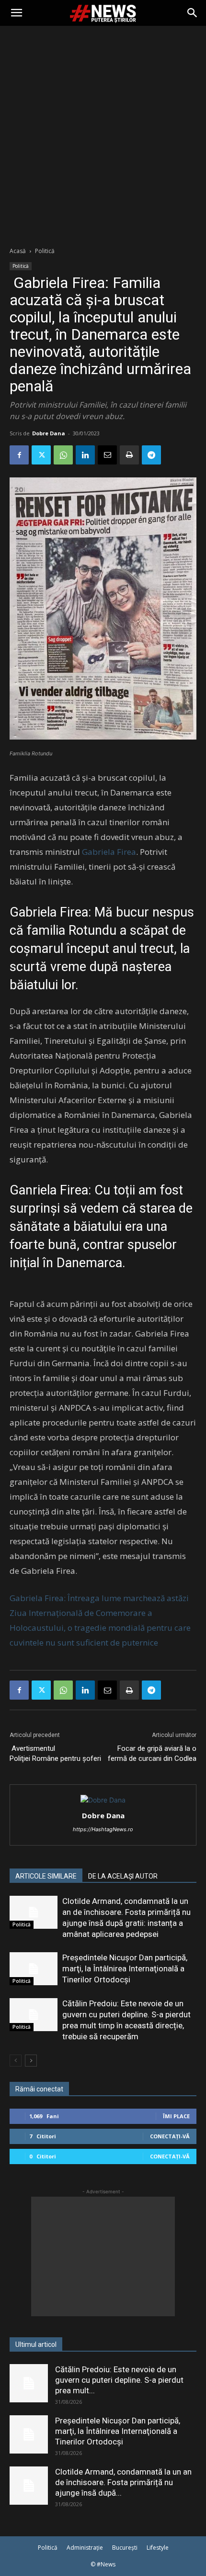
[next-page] (31, 2061)
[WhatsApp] (63, 455)
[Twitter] (41, 455)
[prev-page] (16, 2061)
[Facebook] (19, 455)
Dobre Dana (49, 433)
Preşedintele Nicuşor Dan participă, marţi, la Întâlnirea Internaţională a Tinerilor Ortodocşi (125, 1968)
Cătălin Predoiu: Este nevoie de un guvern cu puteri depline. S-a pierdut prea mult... (119, 2380)
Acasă (18, 251)
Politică (45, 251)
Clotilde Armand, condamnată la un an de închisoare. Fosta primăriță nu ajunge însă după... (123, 2482)
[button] (16, 13)
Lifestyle (158, 2548)
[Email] (107, 455)
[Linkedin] (85, 455)
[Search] (193, 13)
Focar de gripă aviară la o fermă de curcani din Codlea (152, 1753)
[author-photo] (103, 1800)
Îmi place (176, 2116)
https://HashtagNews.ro (103, 1829)
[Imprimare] (129, 455)
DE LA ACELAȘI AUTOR (123, 1876)
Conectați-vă (170, 2136)
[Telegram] (151, 455)
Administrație (85, 2548)
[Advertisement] (103, 133)
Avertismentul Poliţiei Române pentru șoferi (55, 1753)
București (125, 2548)
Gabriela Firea (109, 852)
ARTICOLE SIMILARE (46, 1876)
